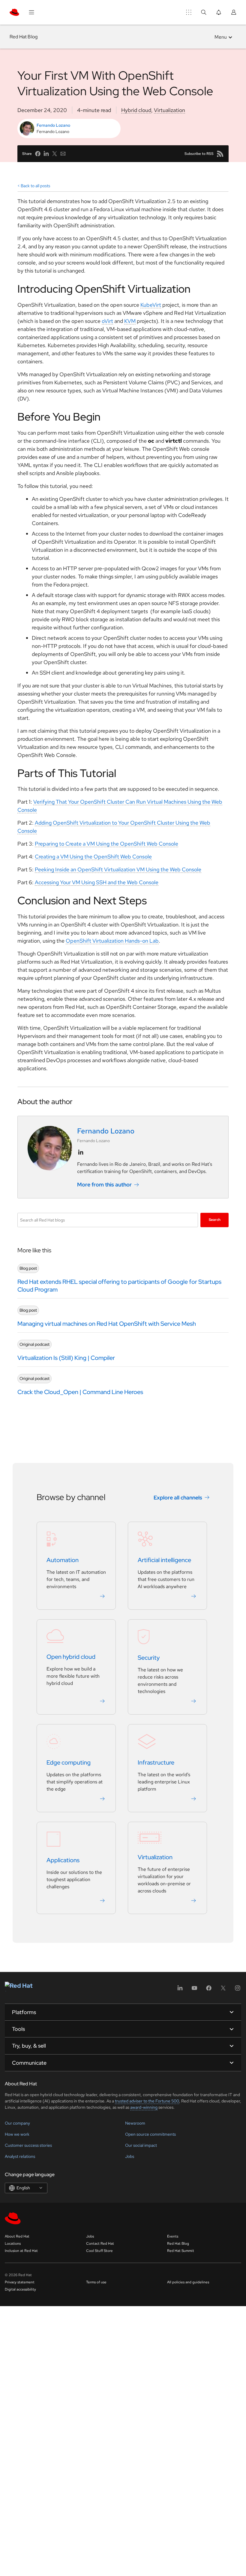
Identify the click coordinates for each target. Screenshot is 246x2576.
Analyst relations (20, 2156)
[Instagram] (238, 1990)
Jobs (130, 2156)
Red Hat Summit (181, 2251)
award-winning (144, 2107)
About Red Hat (17, 2236)
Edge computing (69, 1763)
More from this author (104, 1185)
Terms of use (96, 2282)
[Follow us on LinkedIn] (81, 1152)
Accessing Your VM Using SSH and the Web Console (97, 882)
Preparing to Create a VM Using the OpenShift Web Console (106, 844)
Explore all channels (178, 1498)
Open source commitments (150, 2134)
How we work (17, 2134)
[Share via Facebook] (38, 154)
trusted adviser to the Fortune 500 (147, 2101)
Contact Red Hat (100, 2244)
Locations (13, 2244)
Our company (17, 2123)
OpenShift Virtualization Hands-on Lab (112, 941)
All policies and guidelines (188, 2282)
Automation (63, 1560)
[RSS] (220, 154)
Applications (63, 1860)
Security (149, 1658)
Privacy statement (20, 2282)
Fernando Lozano (53, 125)
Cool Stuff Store (99, 2251)
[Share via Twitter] (55, 154)
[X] (223, 1990)
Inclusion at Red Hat (21, 2251)
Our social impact (141, 2145)
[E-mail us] (63, 154)
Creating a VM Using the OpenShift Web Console (93, 857)
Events (173, 2236)
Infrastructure (156, 1763)
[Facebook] (209, 1990)
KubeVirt (151, 305)
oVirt (107, 321)
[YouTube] (194, 1990)
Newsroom (135, 2123)
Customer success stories (28, 2145)
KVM (130, 321)
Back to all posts (35, 186)
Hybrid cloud (136, 110)
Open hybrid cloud (71, 1657)
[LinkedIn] (180, 1990)
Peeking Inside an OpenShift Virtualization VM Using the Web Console (118, 869)
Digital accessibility (20, 2289)
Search (215, 1220)
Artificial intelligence (164, 1560)
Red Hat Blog (24, 37)
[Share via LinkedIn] (46, 154)
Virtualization (169, 110)
